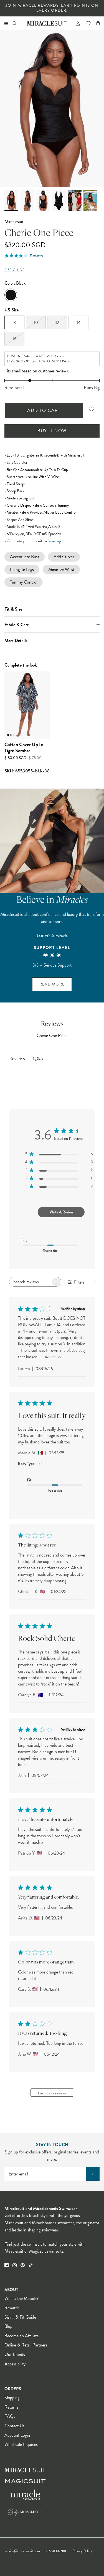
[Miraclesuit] (47, 23)
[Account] (75, 23)
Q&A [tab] (38, 1059)
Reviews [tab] (17, 1059)
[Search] (18, 23)
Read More (52, 984)
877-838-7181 (56, 2551)
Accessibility (15, 2364)
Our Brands (15, 2354)
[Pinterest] (23, 2265)
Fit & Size (13, 609)
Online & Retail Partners (26, 2345)
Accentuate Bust (25, 557)
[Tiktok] (31, 2265)
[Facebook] (7, 2265)
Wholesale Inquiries (21, 2444)
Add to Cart (44, 410)
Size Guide (15, 270)
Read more (53, 1357)
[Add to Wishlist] (92, 409)
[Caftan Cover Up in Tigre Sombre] (27, 705)
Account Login (17, 2435)
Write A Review (61, 1212)
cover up (54, 541)
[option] (52, 109)
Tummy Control (24, 582)
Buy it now (52, 431)
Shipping (12, 2398)
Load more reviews (52, 2093)
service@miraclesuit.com (22, 2551)
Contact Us (14, 2426)
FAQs (10, 2416)
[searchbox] (30, 1282)
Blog (8, 2326)
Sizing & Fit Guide (20, 2317)
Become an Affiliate (21, 2336)
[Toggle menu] (6, 23)
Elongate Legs (22, 569)
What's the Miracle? (21, 2298)
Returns (11, 2407)
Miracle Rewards (38, 5)
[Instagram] (15, 2265)
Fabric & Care (17, 625)
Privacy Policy (82, 2551)
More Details (16, 641)
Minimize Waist (61, 569)
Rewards (12, 2308)
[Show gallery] (52, 109)
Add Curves (64, 557)
